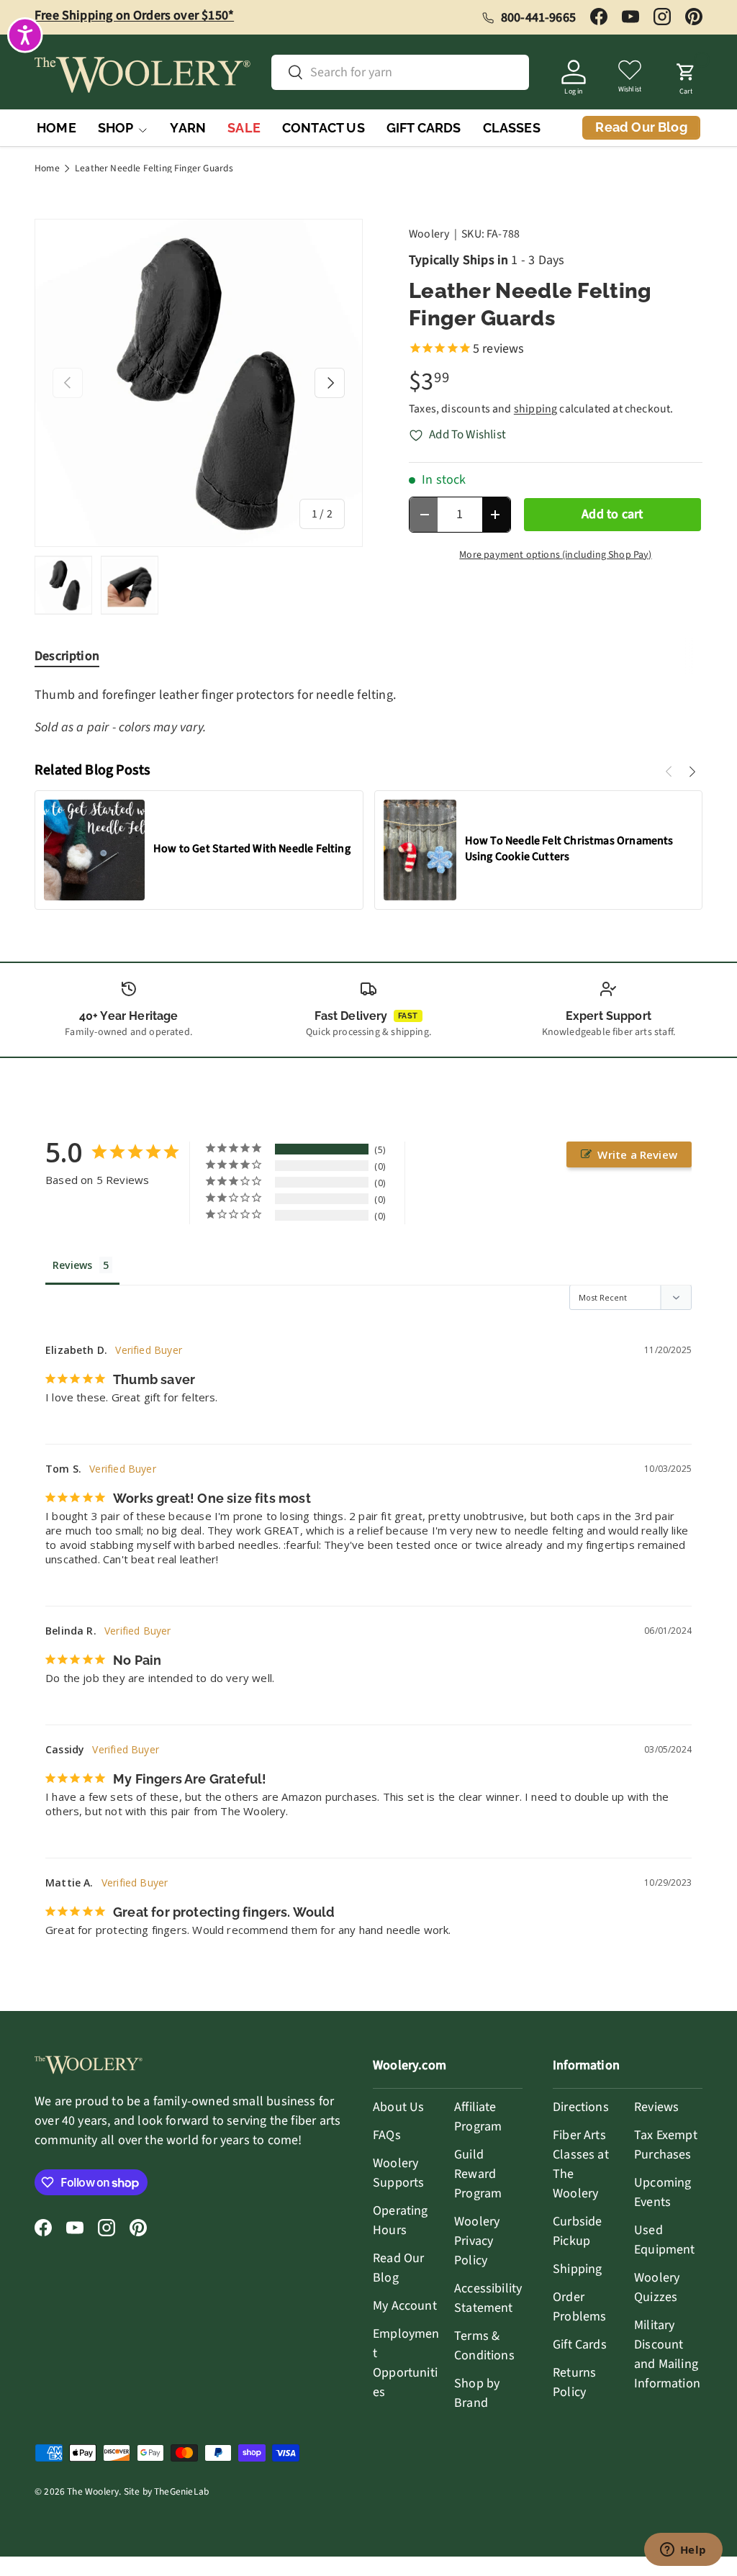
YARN (188, 128)
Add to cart (612, 514)
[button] (686, 75)
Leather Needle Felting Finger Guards (154, 168)
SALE (244, 128)
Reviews (656, 2107)
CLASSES (512, 128)
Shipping (577, 2269)
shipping (535, 409)
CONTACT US (324, 128)
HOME (56, 128)
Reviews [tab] (72, 1265)
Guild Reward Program (478, 2174)
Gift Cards (580, 2345)
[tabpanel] (368, 711)
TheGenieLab (181, 2491)
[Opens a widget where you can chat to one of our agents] (683, 2551)
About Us (398, 2107)
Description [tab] (67, 656)
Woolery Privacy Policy (477, 2241)
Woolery (429, 234)
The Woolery (93, 2491)
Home (47, 168)
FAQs (387, 2135)
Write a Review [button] (637, 1154)
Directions (581, 2107)
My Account (405, 2306)
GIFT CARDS (424, 128)
